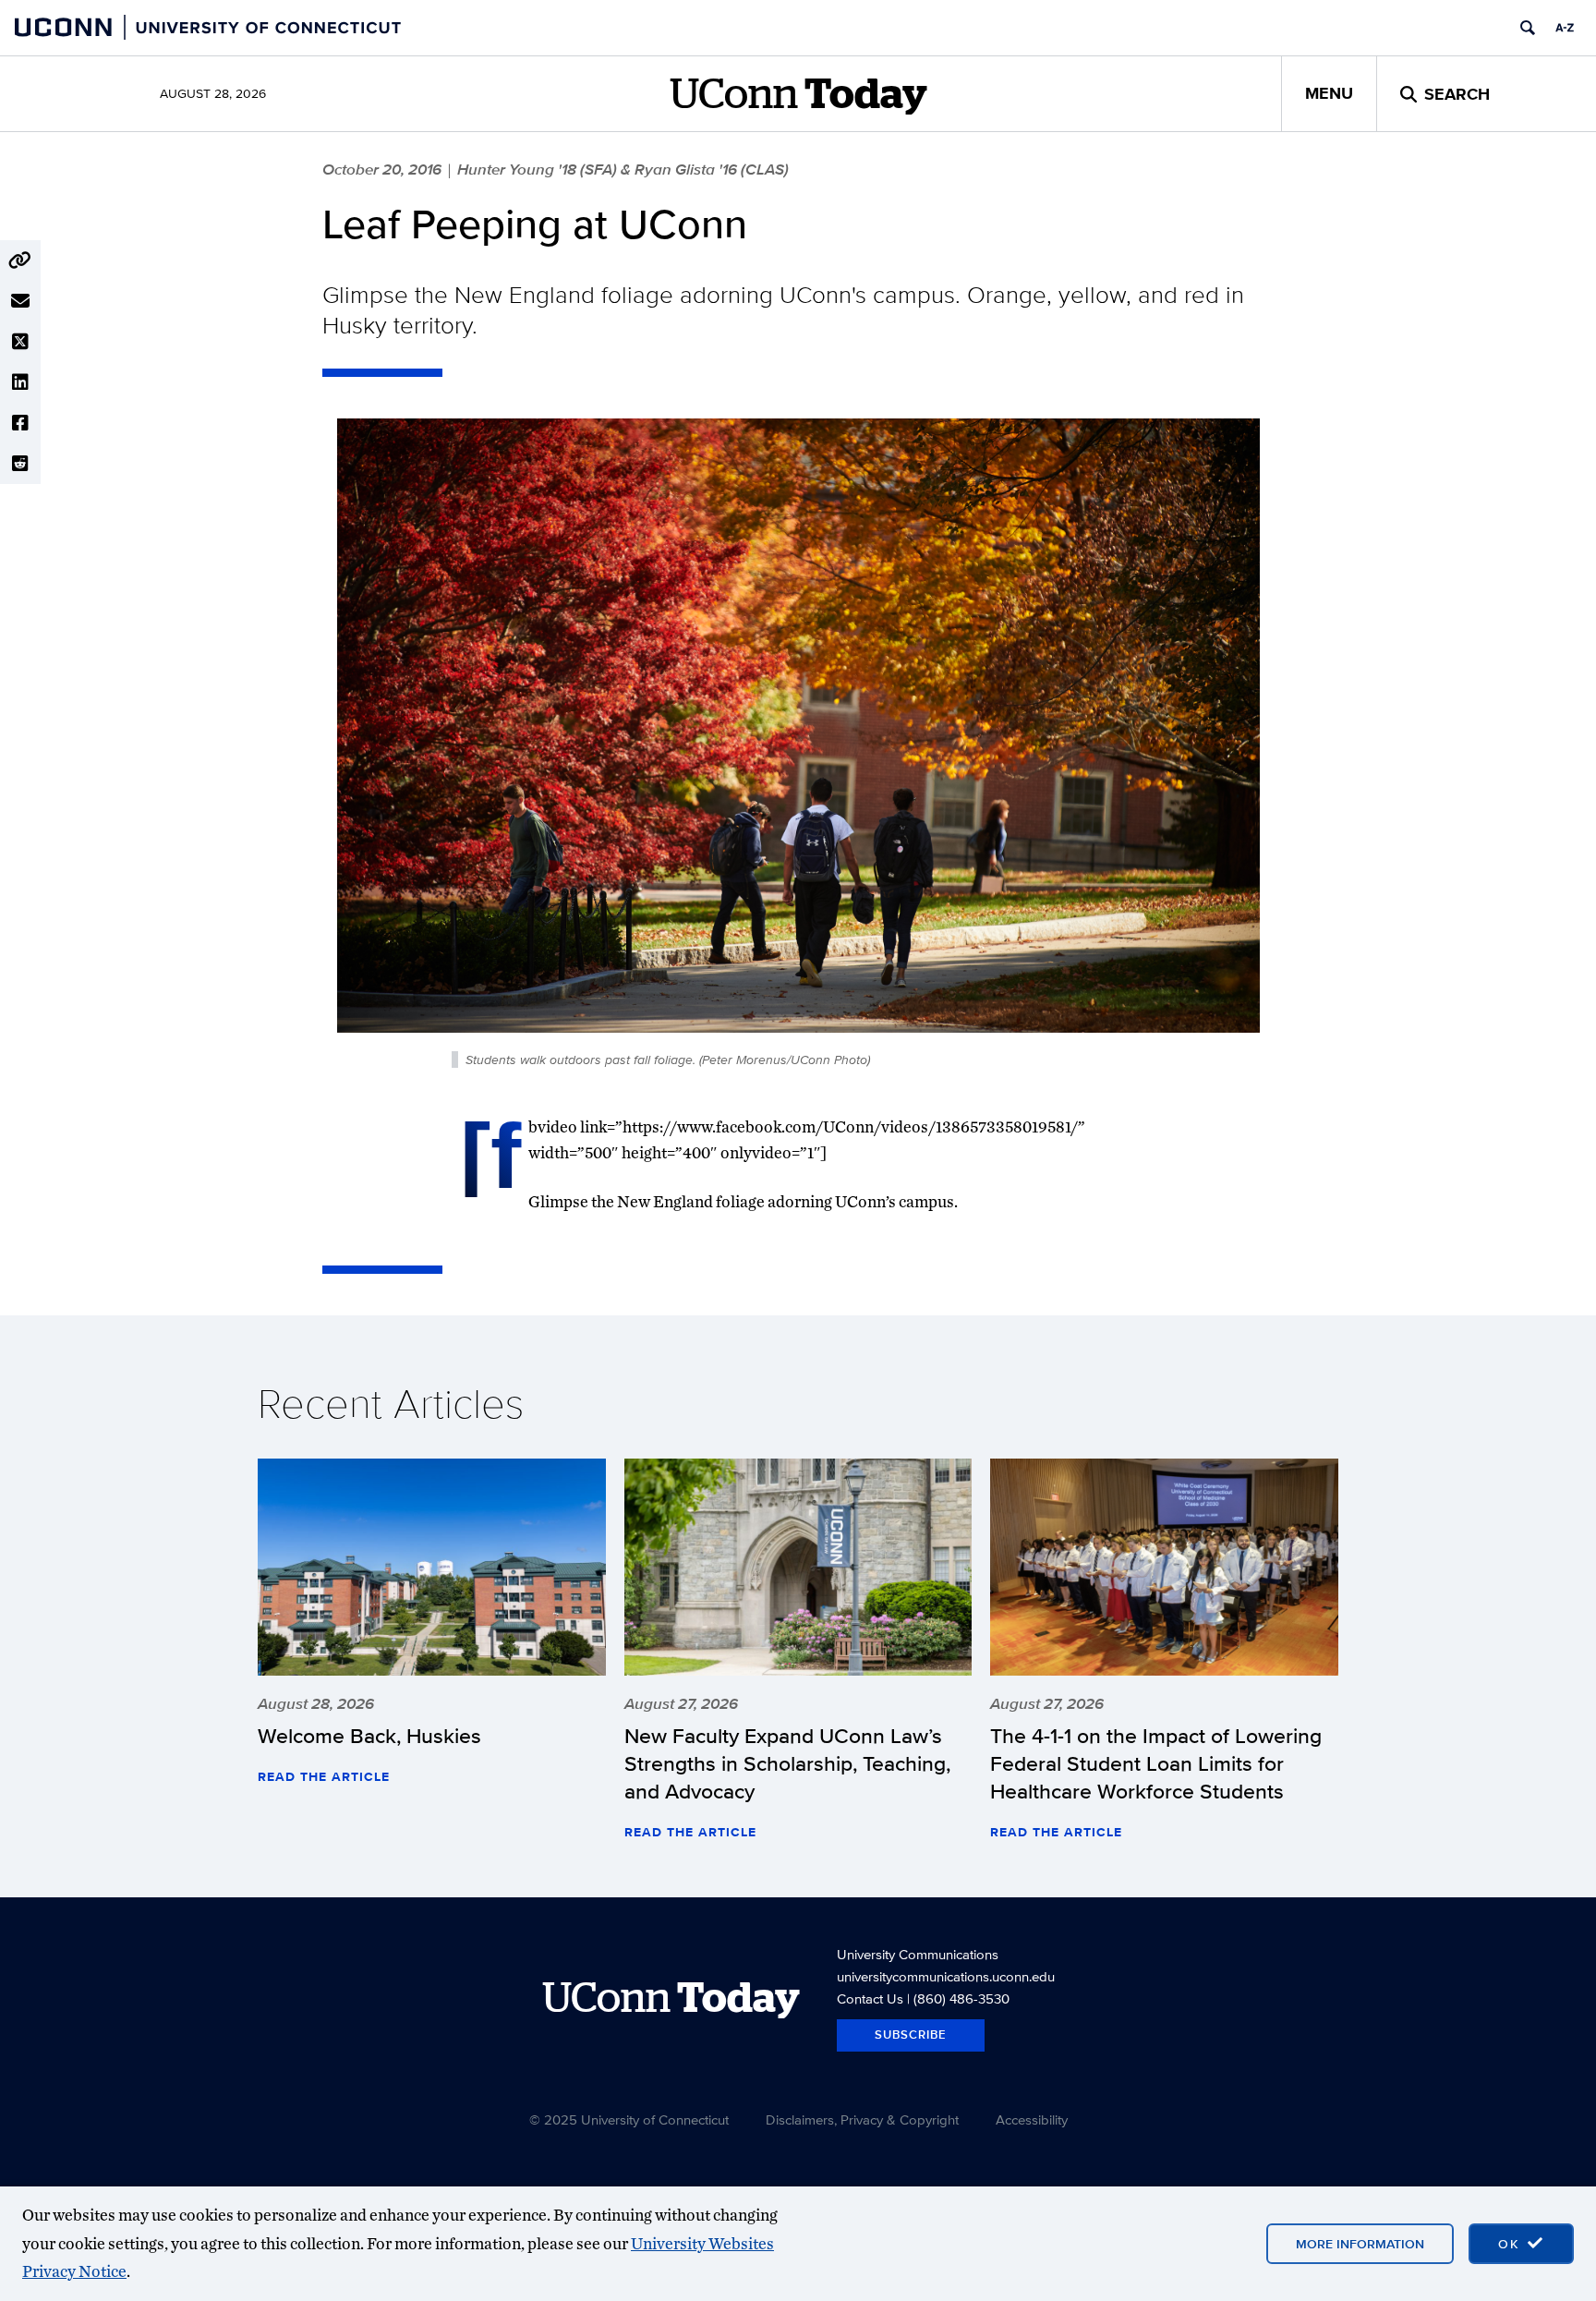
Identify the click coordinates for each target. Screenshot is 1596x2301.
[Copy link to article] (20, 260)
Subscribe (911, 2035)
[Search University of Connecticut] (1528, 28)
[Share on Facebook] (20, 423)
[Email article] (20, 301)
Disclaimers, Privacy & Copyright (862, 2119)
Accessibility (1032, 2119)
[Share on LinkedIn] (20, 382)
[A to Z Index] (1565, 28)
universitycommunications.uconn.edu (946, 1976)
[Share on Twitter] (20, 342)
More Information (1360, 2244)
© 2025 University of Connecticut (629, 2119)
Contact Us (870, 1998)
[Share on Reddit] (20, 464)
